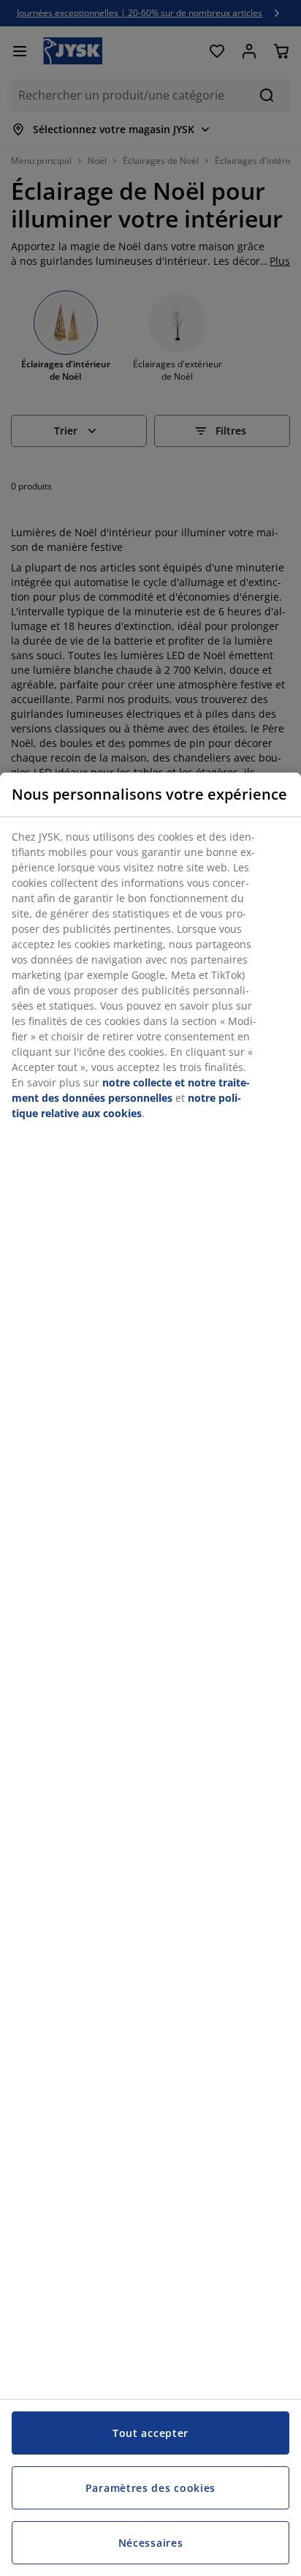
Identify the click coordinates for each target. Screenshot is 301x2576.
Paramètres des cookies (150, 2488)
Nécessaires (151, 2543)
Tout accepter (150, 2433)
